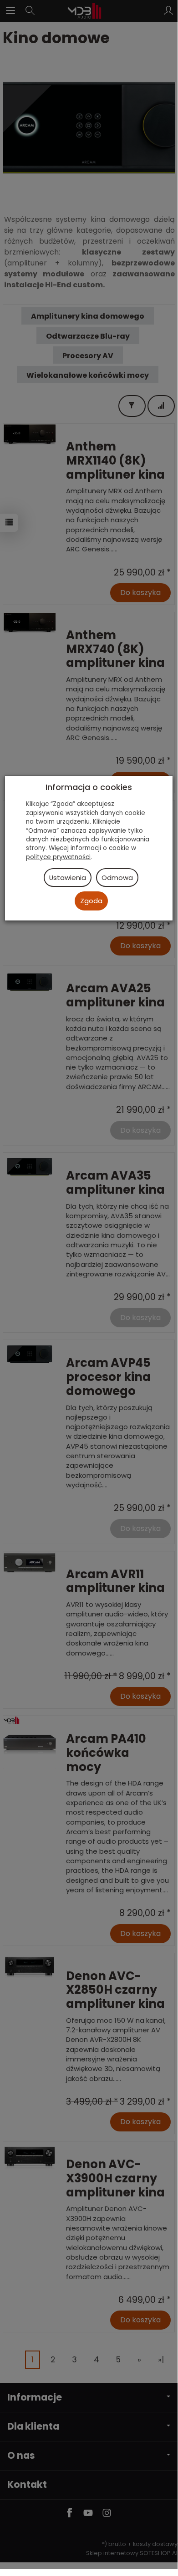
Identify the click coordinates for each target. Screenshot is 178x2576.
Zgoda (91, 901)
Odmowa (117, 878)
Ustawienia (68, 878)
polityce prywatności (58, 857)
